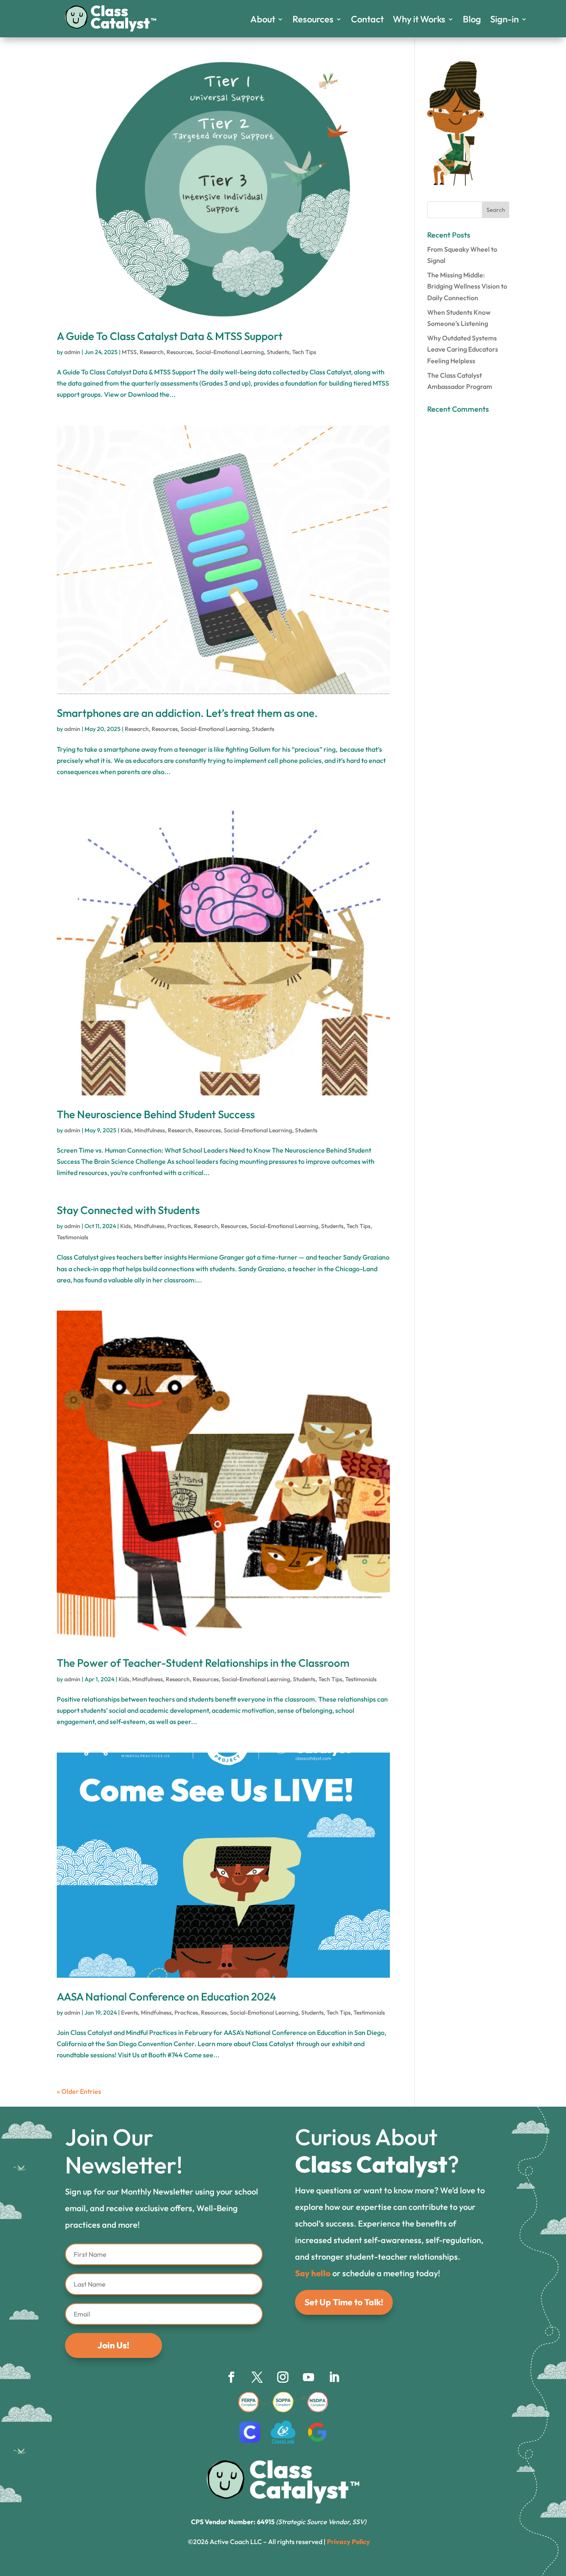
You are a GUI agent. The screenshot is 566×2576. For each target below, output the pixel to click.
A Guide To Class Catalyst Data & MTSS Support (170, 336)
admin (72, 352)
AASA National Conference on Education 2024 (167, 1997)
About (263, 21)
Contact (367, 21)
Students (278, 352)
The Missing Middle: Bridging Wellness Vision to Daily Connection (467, 286)
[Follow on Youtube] (309, 2377)
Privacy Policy (348, 2542)
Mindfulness (150, 1130)
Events (129, 2013)
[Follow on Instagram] (283, 2377)
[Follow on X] (257, 2377)
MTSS (129, 352)
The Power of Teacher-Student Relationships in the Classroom (203, 1663)
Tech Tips (304, 352)
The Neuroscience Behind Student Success (156, 1114)
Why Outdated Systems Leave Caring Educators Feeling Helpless (463, 349)
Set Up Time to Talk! (344, 2302)
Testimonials (73, 1237)
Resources (313, 21)
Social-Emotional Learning (230, 352)
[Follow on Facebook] (232, 2377)
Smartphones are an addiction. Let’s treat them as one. (187, 713)
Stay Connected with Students (128, 1210)
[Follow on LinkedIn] (334, 2377)
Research (152, 352)
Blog (472, 21)
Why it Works (419, 21)
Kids (126, 1130)
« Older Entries (79, 2091)
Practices (179, 1226)
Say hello (313, 2273)
